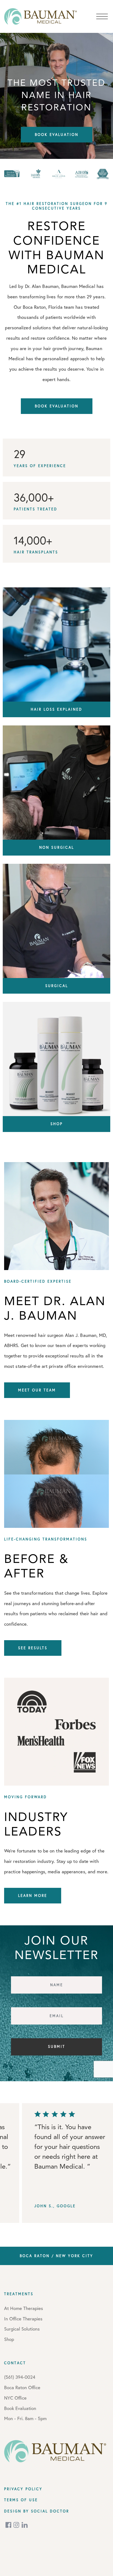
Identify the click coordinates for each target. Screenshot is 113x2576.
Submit (57, 2046)
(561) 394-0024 (20, 2377)
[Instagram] (17, 2525)
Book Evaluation (57, 135)
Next (103, 2164)
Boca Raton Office (22, 2387)
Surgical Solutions (22, 2329)
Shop (9, 2339)
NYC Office (15, 2398)
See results (33, 1648)
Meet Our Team (37, 1390)
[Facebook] (9, 2525)
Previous (32, 2164)
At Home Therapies (24, 2308)
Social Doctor (50, 2511)
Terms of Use (21, 2500)
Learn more (33, 1895)
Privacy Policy (23, 2489)
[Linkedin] (25, 2525)
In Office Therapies (23, 2319)
